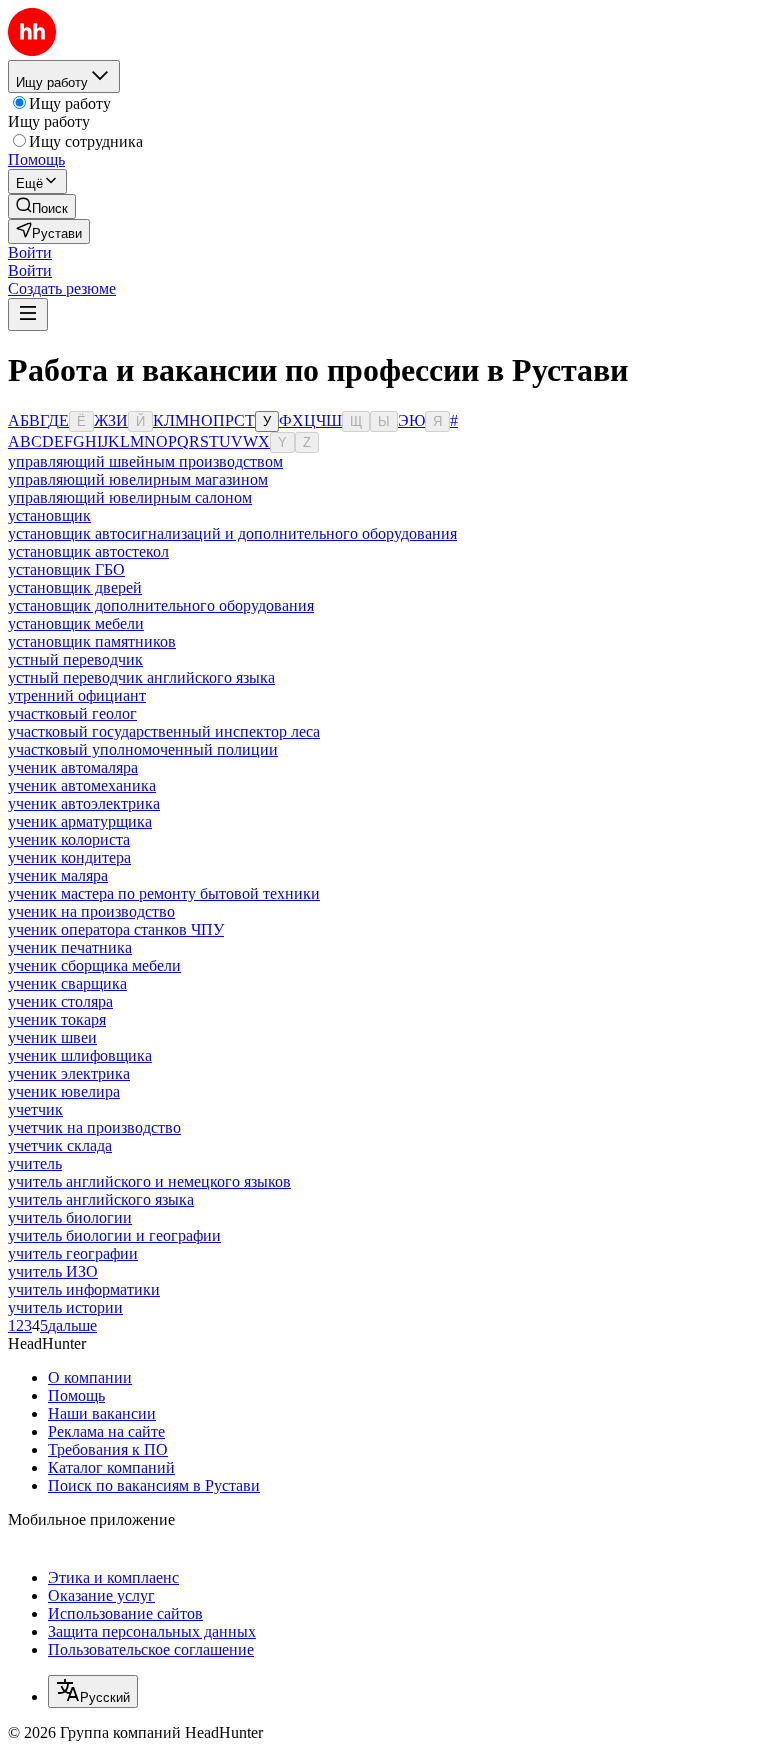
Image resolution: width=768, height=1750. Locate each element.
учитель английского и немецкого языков (149, 1181)
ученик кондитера (69, 857)
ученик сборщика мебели (94, 965)
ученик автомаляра (73, 767)
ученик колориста (69, 839)
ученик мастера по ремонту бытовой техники (164, 893)
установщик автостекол (88, 551)
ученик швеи (52, 1037)
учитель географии (73, 1253)
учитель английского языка (101, 1199)
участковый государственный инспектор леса (164, 731)
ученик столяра (60, 1001)
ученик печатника (70, 947)
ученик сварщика (67, 983)
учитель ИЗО (53, 1271)
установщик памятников (92, 641)
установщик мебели (76, 623)
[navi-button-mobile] (28, 314)
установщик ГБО (66, 569)
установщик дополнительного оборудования (161, 605)
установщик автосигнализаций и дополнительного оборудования (232, 533)
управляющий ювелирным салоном (130, 497)
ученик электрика (69, 1073)
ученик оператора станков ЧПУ (116, 929)
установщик (49, 515)
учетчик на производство (94, 1127)
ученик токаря (57, 1019)
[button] (30, 252)
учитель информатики (84, 1289)
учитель (35, 1163)
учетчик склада (60, 1145)
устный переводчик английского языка (141, 677)
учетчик (35, 1109)
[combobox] (93, 1691)
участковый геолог (72, 713)
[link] (42, 206)
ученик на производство (91, 911)
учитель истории (65, 1307)
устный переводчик (75, 659)
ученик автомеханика (82, 785)
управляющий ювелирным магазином (138, 479)
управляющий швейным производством (145, 461)
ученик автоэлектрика (84, 803)
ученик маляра (58, 875)
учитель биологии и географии (114, 1235)
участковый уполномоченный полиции (143, 749)
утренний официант (77, 695)
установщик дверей (75, 587)
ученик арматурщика (80, 821)
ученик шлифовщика (80, 1055)
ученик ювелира (64, 1091)
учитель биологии (70, 1217)
